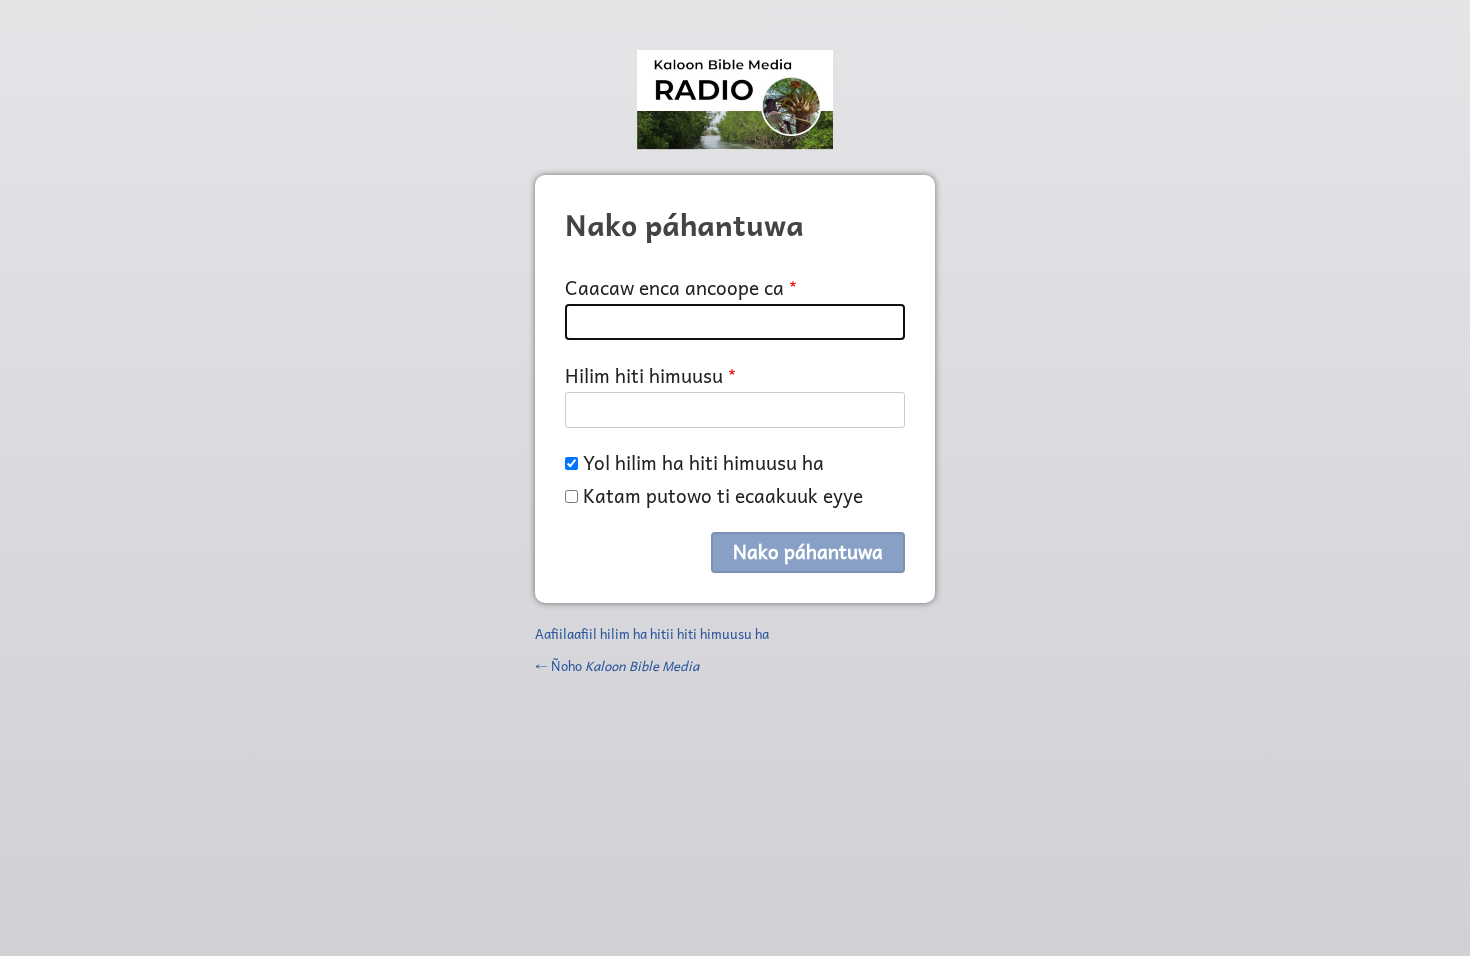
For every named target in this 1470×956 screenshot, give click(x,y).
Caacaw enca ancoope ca (674, 287)
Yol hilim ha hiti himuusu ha (703, 462)
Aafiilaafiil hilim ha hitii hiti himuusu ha (652, 633)
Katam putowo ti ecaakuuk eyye (723, 495)
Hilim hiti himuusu (644, 375)
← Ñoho (617, 665)
